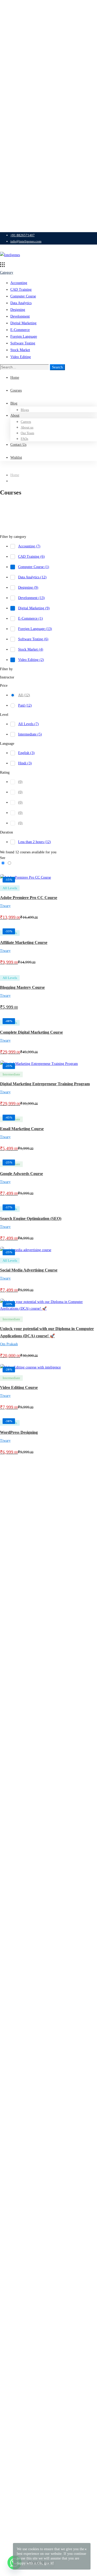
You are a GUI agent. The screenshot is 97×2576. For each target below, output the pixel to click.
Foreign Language (24, 337)
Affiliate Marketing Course (24, 942)
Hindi (25, 763)
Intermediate (30, 734)
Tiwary (5, 906)
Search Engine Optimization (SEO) (31, 1218)
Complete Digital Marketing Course (31, 1032)
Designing (18, 310)
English (26, 753)
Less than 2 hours (35, 842)
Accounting (19, 283)
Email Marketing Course (22, 1129)
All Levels (28, 724)
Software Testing (23, 343)
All (24, 695)
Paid (25, 705)
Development (20, 316)
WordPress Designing (19, 1432)
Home (15, 475)
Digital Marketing (23, 323)
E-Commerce (20, 330)
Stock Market (20, 350)
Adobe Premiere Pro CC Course (29, 898)
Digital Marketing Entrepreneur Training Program (45, 1084)
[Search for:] (25, 367)
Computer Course (23, 296)
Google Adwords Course (21, 1174)
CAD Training (21, 290)
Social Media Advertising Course (29, 1270)
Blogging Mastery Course (22, 987)
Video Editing (21, 357)
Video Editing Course (19, 1387)
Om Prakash (9, 1344)
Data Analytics (21, 303)
